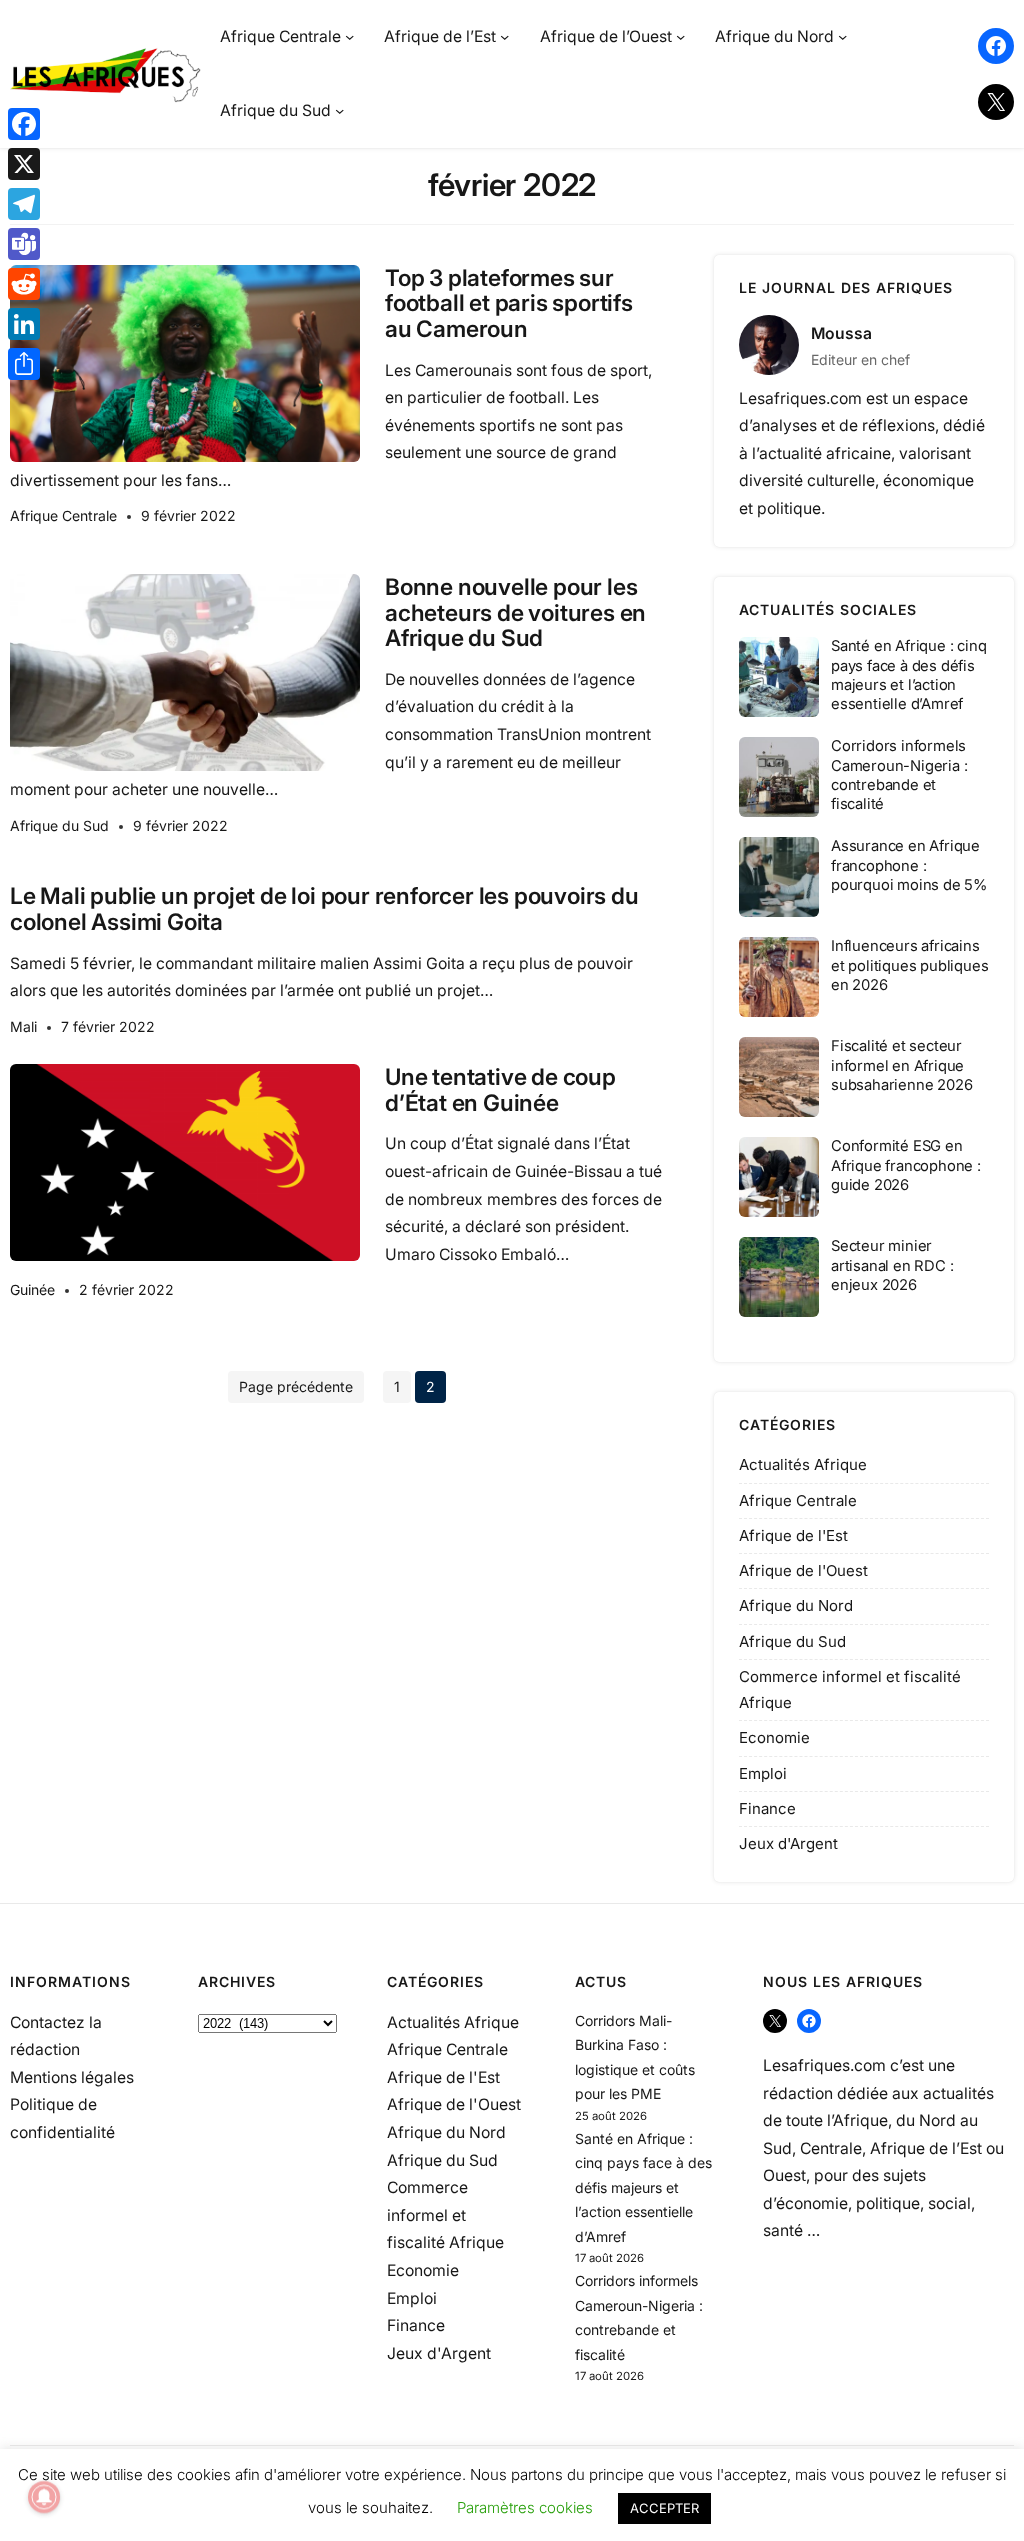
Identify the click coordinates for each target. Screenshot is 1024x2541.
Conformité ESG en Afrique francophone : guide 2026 (906, 1165)
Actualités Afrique (803, 1464)
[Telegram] (24, 204)
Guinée (32, 1289)
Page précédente (296, 1386)
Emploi (763, 1773)
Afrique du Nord (796, 1605)
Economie (774, 1737)
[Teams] (24, 244)
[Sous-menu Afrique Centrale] (349, 36)
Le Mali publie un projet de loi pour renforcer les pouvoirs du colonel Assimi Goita (324, 908)
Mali (23, 1026)
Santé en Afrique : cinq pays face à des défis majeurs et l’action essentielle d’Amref (908, 675)
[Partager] (24, 364)
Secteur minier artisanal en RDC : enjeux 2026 (892, 1265)
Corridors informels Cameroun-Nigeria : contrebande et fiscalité (899, 775)
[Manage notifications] (44, 2497)
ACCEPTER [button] (664, 2508)
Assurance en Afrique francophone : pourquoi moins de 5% (909, 865)
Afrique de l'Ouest (803, 1570)
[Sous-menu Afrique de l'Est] (504, 36)
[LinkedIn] (24, 324)
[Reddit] (24, 284)
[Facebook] (24, 124)
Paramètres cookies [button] (525, 2507)
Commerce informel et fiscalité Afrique (445, 2215)
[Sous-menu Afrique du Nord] (842, 36)
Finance (767, 1808)
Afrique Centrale (63, 515)
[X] (24, 164)
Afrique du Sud (59, 825)
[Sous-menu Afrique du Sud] (339, 110)
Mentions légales (72, 2077)
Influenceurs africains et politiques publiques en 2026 (909, 965)
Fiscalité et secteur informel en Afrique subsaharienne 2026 (901, 1065)
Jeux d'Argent (788, 1843)
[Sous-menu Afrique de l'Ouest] (680, 36)
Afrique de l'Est (793, 1535)
